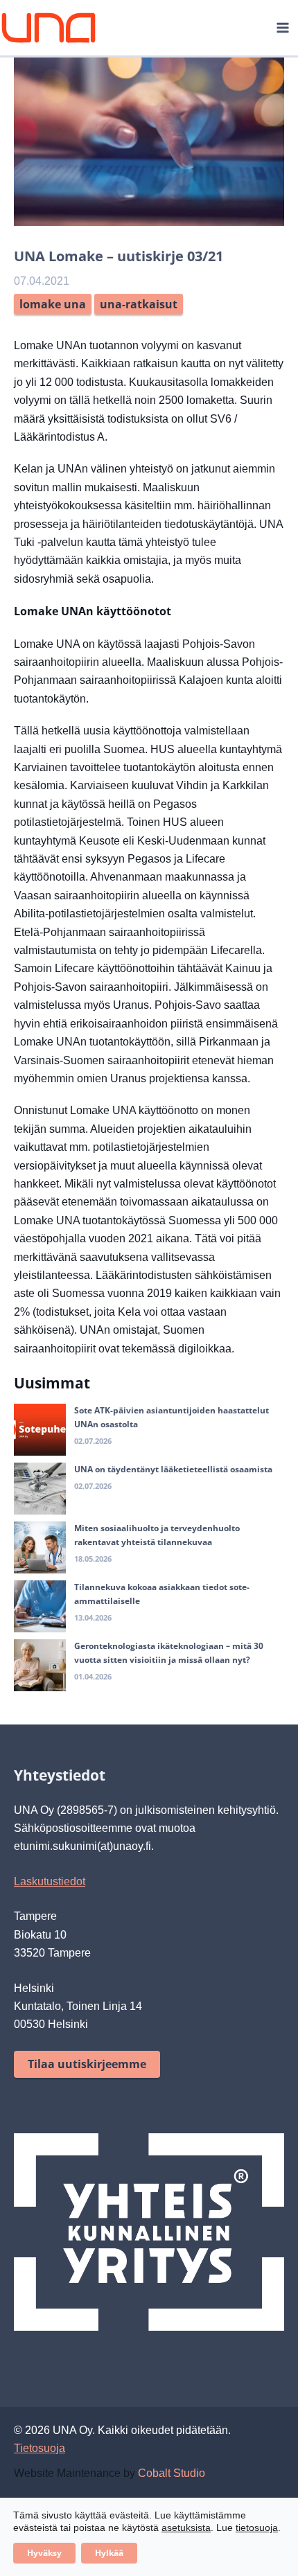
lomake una (53, 304)
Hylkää (109, 2553)
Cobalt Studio (172, 2473)
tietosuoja (257, 2528)
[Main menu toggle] (283, 28)
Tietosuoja (40, 2448)
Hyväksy (44, 2553)
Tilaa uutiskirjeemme (87, 2064)
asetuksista (186, 2528)
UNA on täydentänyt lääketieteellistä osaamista (173, 1469)
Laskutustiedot (50, 1881)
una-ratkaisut (139, 304)
